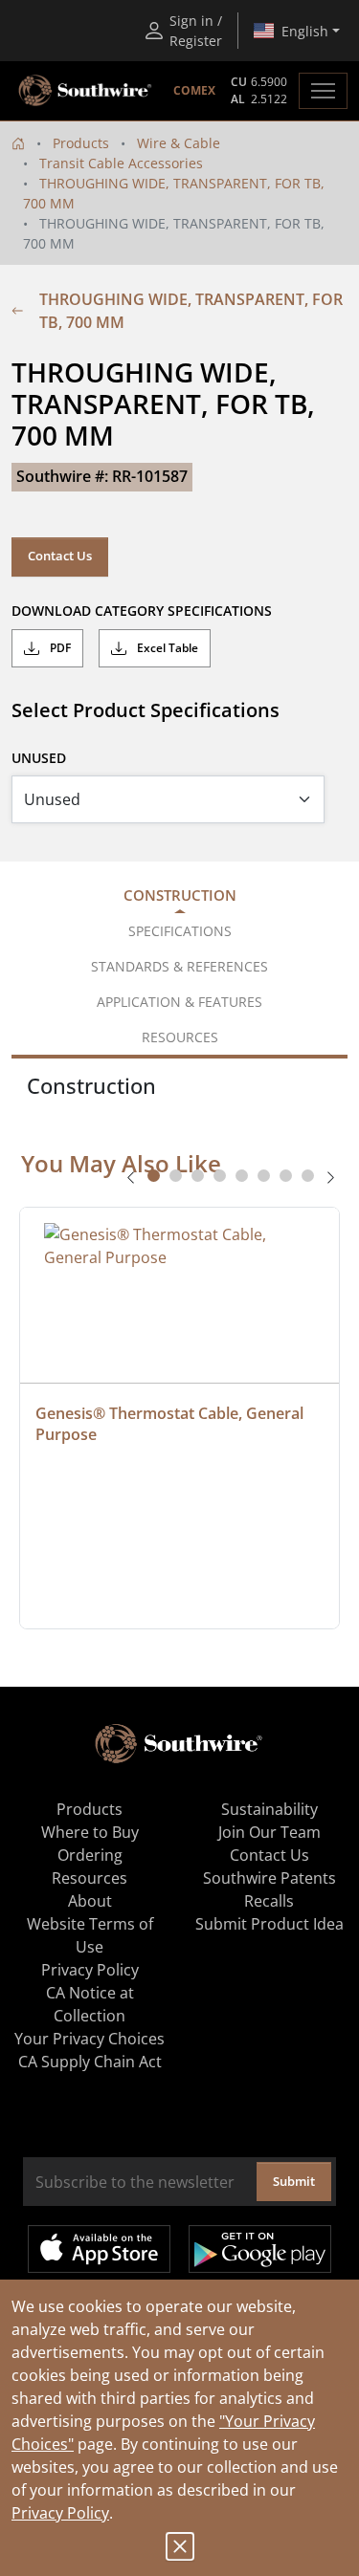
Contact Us (60, 556)
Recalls (269, 1901)
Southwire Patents (269, 1878)
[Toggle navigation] (323, 91)
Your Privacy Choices (90, 2039)
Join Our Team (269, 1832)
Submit (294, 2181)
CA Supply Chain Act (90, 2062)
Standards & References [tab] (179, 966)
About (90, 1901)
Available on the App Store (99, 2249)
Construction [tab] (180, 895)
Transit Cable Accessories (121, 163)
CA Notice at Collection (90, 2004)
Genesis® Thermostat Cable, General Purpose (171, 1424)
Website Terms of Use (90, 1935)
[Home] (18, 143)
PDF (59, 648)
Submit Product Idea (269, 1924)
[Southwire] (86, 91)
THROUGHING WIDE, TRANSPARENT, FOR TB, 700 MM (191, 311)
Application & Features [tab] (179, 1002)
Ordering (90, 1855)
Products (81, 143)
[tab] (154, 1176)
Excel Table (166, 648)
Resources (90, 1878)
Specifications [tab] (180, 931)
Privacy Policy (60, 2513)
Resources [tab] (180, 1037)
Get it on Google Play (260, 2249)
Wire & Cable (179, 143)
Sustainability (269, 1809)
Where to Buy (90, 1832)
